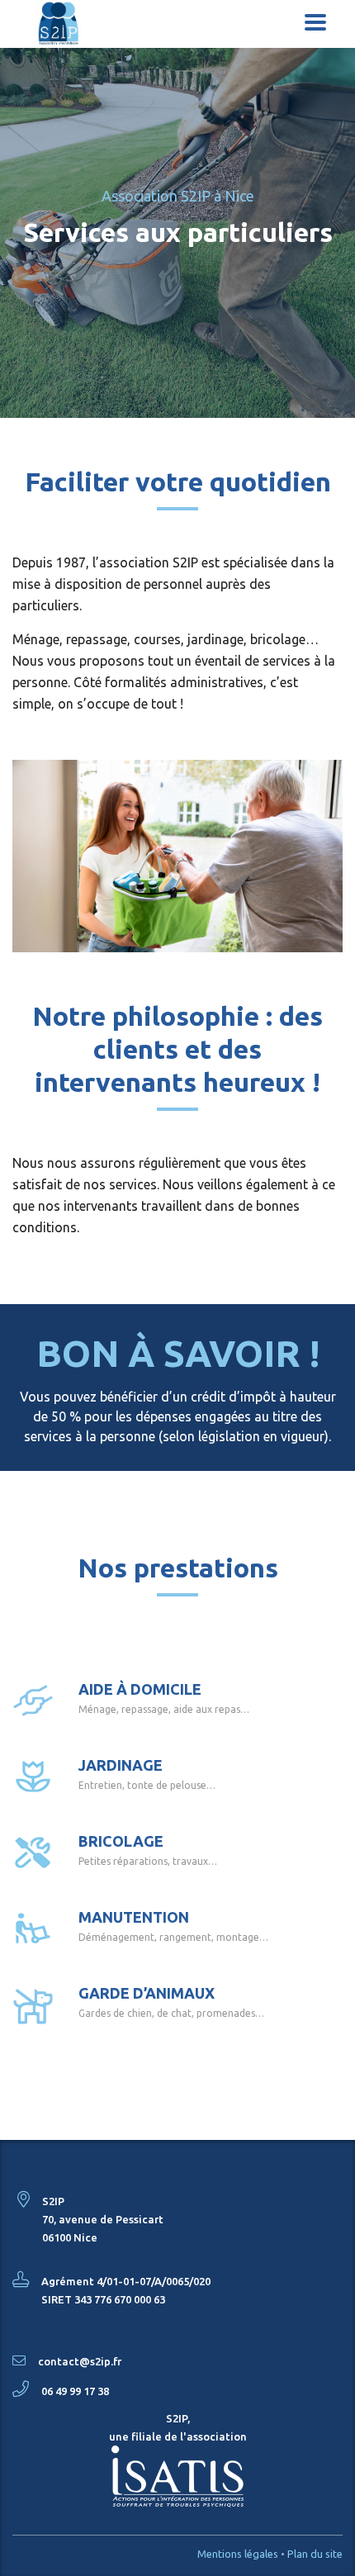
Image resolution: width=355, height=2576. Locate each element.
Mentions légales (238, 2554)
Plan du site (315, 2554)
